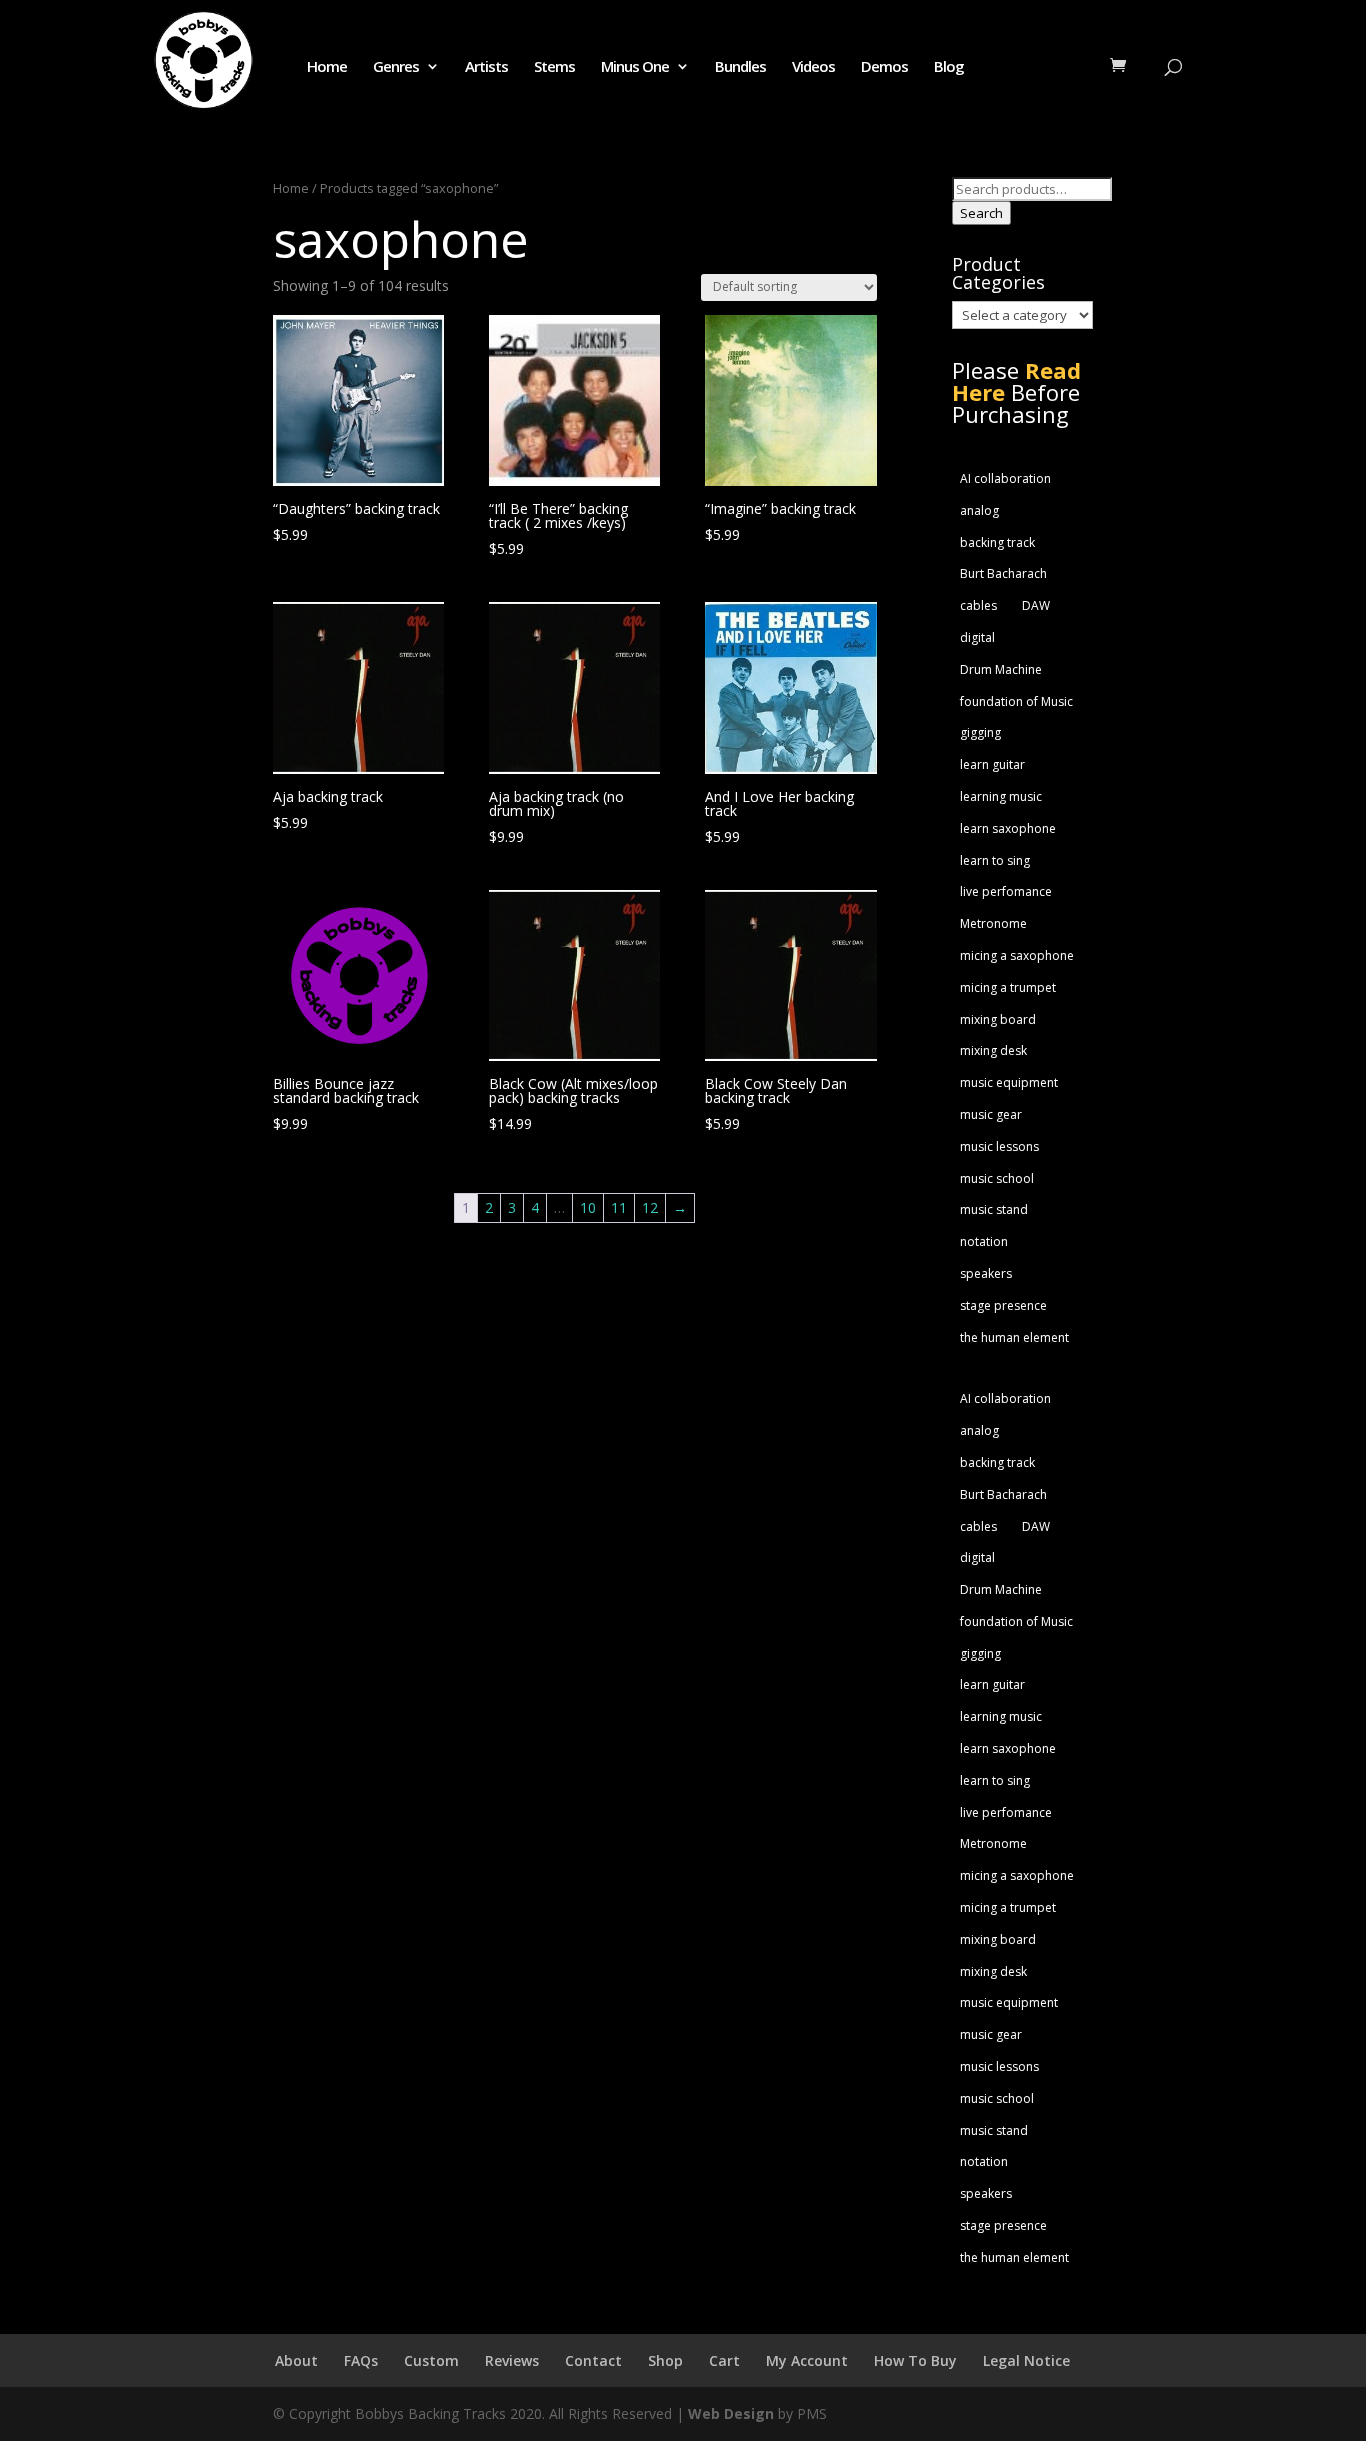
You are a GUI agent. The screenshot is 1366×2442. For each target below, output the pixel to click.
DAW (1036, 605)
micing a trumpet (1008, 987)
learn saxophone (1008, 828)
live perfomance (1006, 891)
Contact (593, 2360)
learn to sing (995, 860)
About (296, 2360)
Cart (724, 2360)
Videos (813, 67)
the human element (1014, 1337)
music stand (994, 1209)
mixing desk (993, 1050)
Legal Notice (1026, 2360)
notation (984, 1241)
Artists (486, 67)
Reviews (512, 2360)
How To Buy (915, 2360)
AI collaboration (1005, 478)
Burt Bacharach (1003, 573)
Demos (884, 67)
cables (978, 605)
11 (619, 1207)
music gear (991, 1114)
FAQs (361, 2360)
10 (588, 1207)
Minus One (635, 67)
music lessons (999, 1146)
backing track (997, 542)
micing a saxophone (1017, 955)
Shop (665, 2360)
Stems (554, 67)
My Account (807, 2360)
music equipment (1009, 1082)
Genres (396, 67)
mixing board (998, 1019)
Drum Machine (1001, 669)
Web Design (731, 2413)
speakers (986, 1273)
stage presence (1003, 1305)
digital (977, 637)
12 (650, 1207)
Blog (949, 67)
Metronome (993, 923)
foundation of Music (1016, 701)
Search (981, 213)
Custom (431, 2360)
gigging (980, 732)
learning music (1001, 796)
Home (327, 67)
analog (979, 510)
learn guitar (992, 764)
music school (997, 1178)
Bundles (740, 67)
